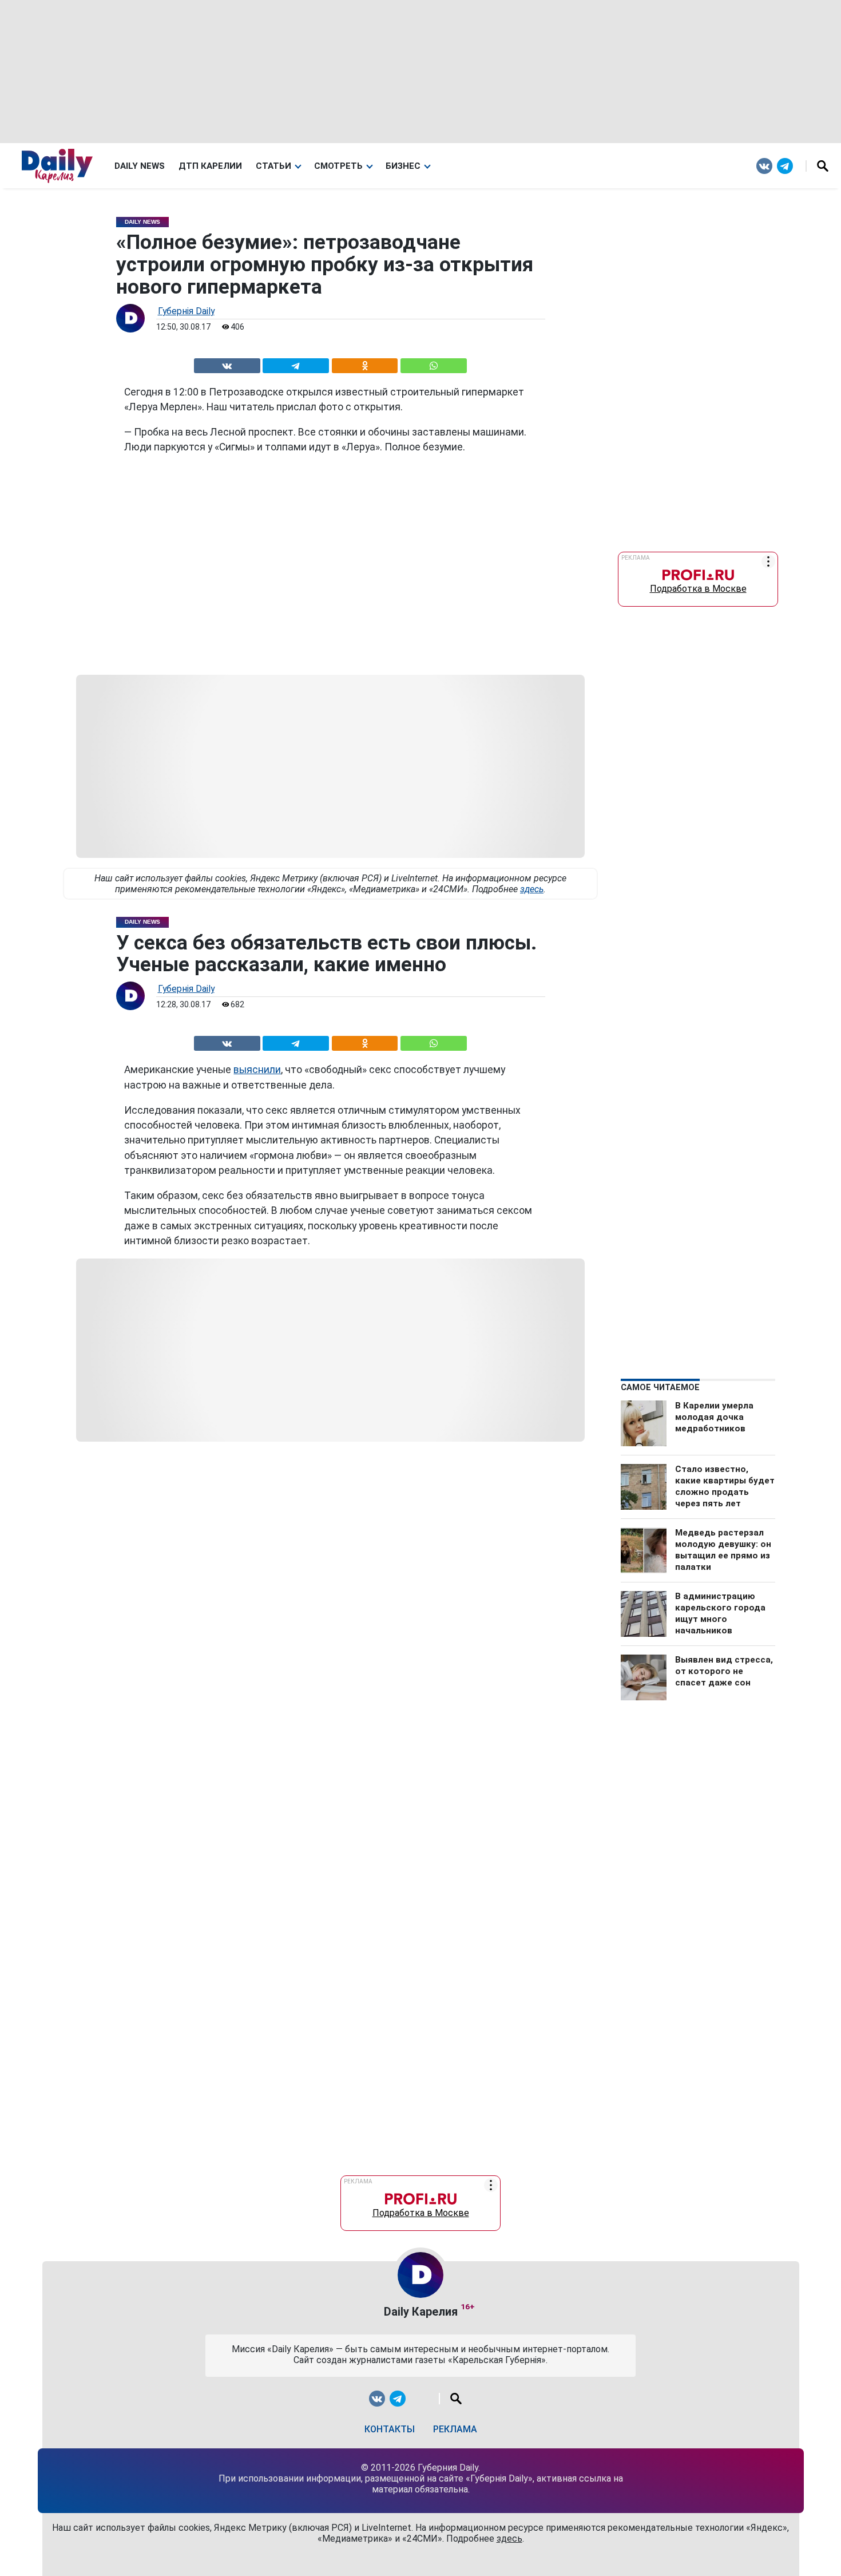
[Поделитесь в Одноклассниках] (364, 364)
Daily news (140, 166)
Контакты (390, 2429)
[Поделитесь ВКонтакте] (227, 364)
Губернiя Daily (186, 311)
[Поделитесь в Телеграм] (296, 364)
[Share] (433, 364)
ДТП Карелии (210, 166)
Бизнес (403, 166)
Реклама (455, 2429)
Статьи (273, 166)
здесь (532, 889)
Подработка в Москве (698, 586)
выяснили (257, 1070)
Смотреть (338, 166)
